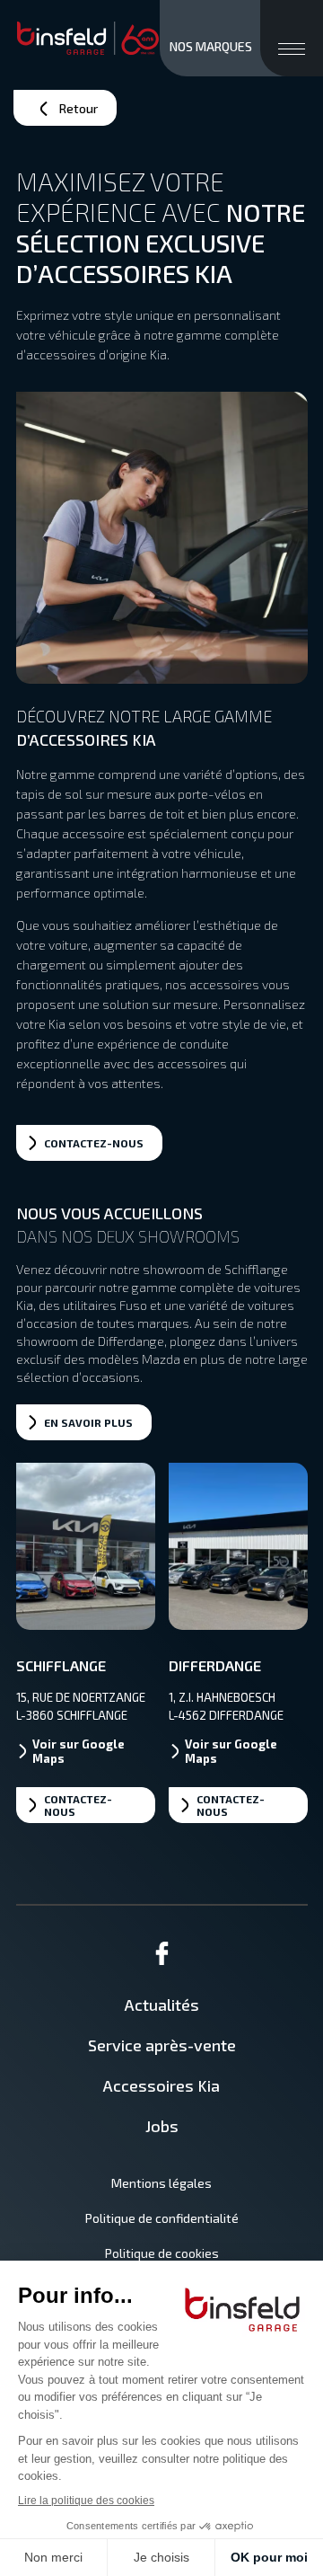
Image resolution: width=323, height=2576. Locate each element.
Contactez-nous (78, 1805)
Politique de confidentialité (162, 2218)
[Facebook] (162, 1960)
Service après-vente (162, 2045)
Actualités (162, 2005)
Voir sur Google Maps (79, 1751)
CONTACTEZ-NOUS (94, 1143)
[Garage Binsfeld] (88, 39)
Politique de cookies (162, 2253)
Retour (79, 108)
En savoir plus (88, 1422)
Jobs (162, 2126)
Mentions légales (161, 2183)
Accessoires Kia (161, 2085)
